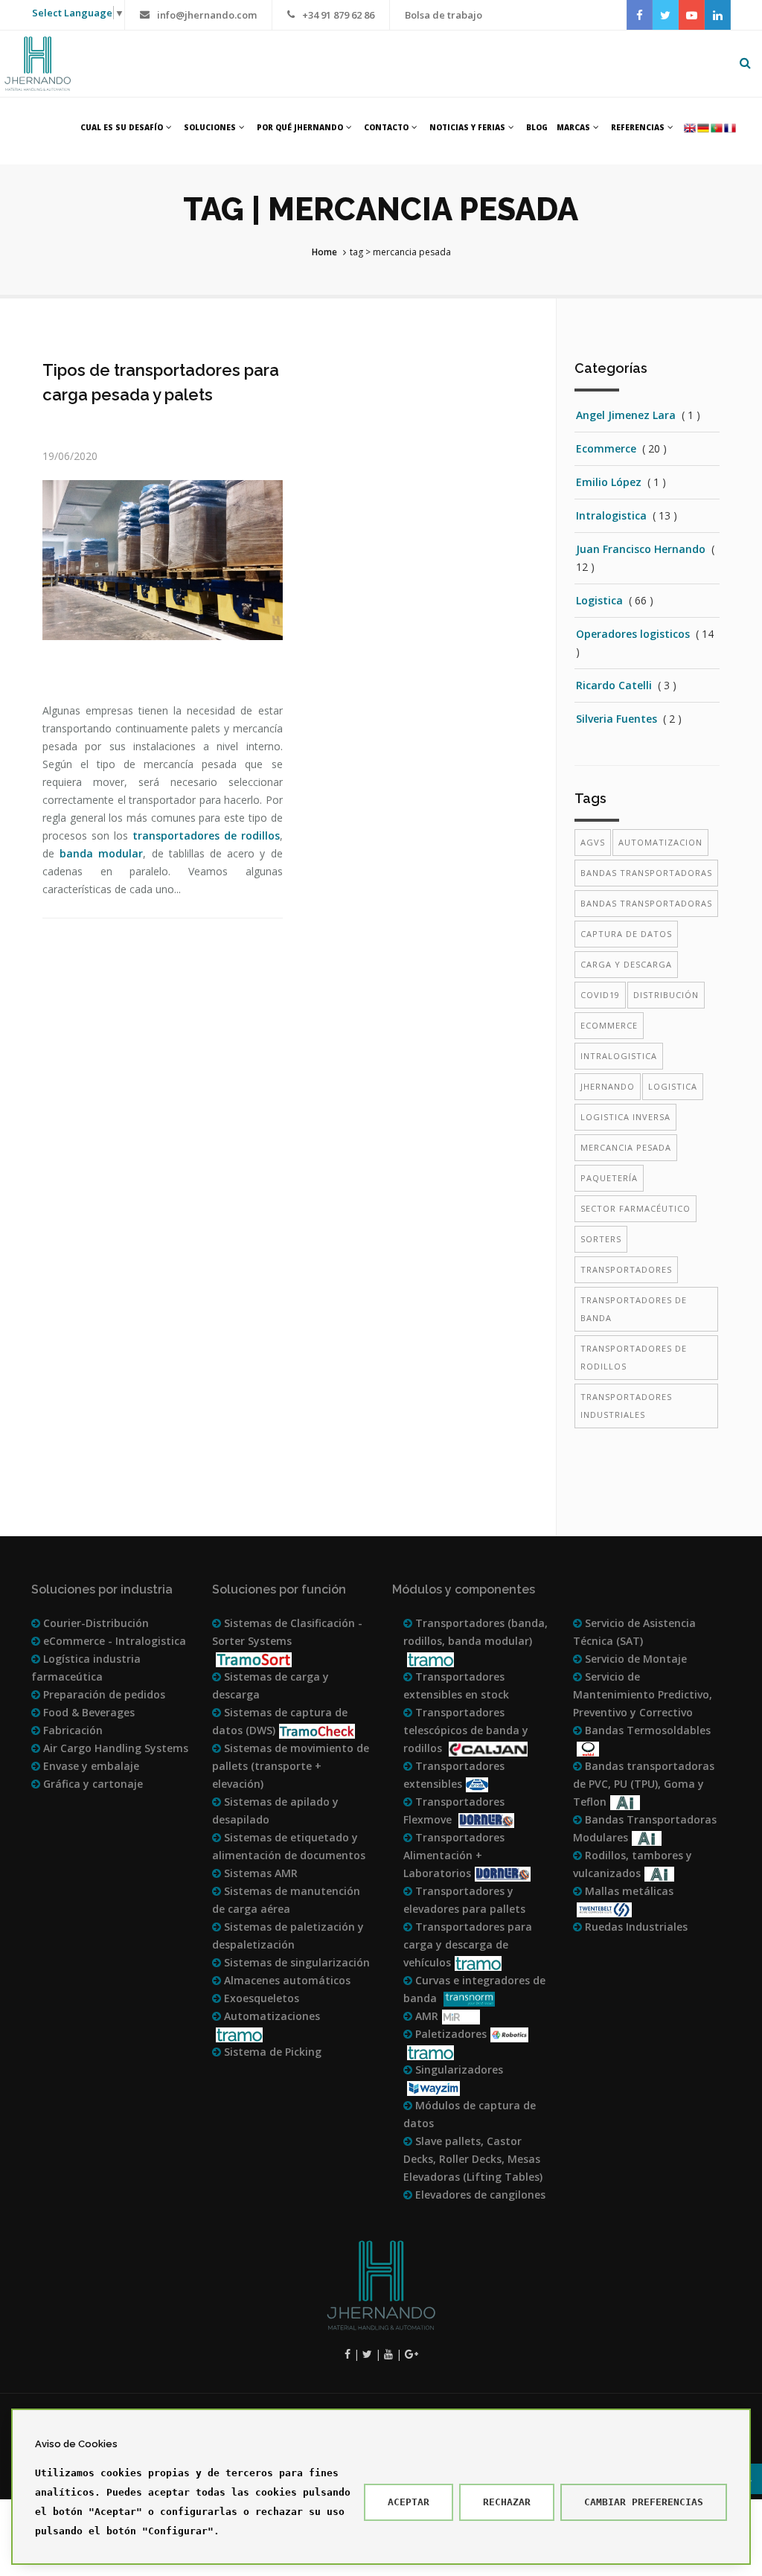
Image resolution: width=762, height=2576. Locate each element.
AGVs (593, 842)
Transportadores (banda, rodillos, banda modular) (476, 1632)
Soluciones (210, 127)
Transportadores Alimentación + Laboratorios (454, 1855)
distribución (666, 995)
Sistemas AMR (259, 1873)
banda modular (101, 853)
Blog (537, 127)
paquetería (609, 1178)
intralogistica (619, 1056)
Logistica (599, 600)
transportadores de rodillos (206, 835)
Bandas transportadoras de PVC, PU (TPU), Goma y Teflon (644, 1784)
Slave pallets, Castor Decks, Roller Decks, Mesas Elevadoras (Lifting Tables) (473, 2159)
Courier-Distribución (95, 1623)
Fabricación (71, 1730)
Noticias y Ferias (467, 127)
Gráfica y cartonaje (92, 1784)
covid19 (600, 995)
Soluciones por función (279, 1589)
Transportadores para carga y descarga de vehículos (468, 1944)
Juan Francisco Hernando (641, 549)
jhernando (608, 1086)
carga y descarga (626, 964)
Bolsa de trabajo (444, 15)
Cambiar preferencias (644, 2502)
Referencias (638, 127)
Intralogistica (611, 515)
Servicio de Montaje (634, 1659)
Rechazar (507, 2502)
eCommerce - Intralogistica (113, 1641)
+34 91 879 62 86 (338, 15)
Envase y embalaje (90, 1766)
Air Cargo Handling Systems (114, 1748)
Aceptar (409, 2502)
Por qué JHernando (300, 127)
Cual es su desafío (122, 127)
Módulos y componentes (464, 1589)
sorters (601, 1239)
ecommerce (609, 1025)
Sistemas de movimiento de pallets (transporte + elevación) (291, 1766)
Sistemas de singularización (295, 1962)
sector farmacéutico (635, 1208)
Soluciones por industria (102, 1589)
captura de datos (626, 934)
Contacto (386, 127)
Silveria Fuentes (617, 719)
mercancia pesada (626, 1147)
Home (324, 252)
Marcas (573, 127)
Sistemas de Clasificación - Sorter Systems (287, 1632)
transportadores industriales (626, 1406)
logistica (673, 1086)
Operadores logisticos (633, 634)
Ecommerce (606, 448)
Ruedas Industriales (635, 1927)
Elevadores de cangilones (479, 2195)
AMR (425, 2016)
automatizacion (660, 842)
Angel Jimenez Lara (626, 415)
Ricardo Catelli (614, 685)
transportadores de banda (634, 1309)
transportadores (626, 1269)
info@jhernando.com (207, 15)
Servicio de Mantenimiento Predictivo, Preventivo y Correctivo (643, 1694)
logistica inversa (625, 1117)
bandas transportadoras (646, 873)
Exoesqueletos (260, 1998)
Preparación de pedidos (103, 1694)
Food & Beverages (87, 1712)
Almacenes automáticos (286, 1980)
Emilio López (609, 482)
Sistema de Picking (271, 2052)
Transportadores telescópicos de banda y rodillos (466, 1730)
